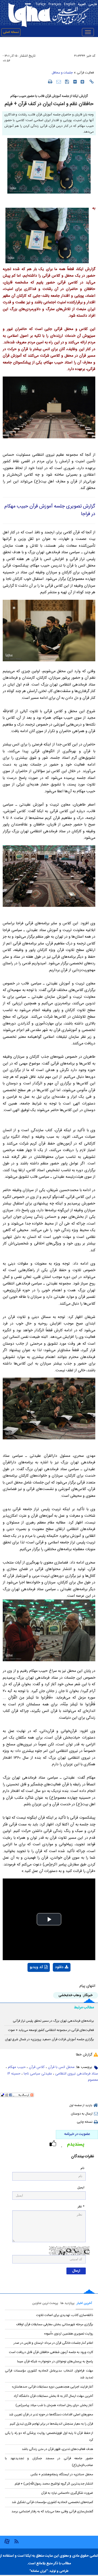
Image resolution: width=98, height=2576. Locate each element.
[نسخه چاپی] (50, 81)
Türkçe (41, 4)
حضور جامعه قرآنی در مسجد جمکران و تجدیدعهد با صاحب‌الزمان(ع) (49, 2462)
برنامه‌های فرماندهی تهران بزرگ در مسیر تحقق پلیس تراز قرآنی (53, 2021)
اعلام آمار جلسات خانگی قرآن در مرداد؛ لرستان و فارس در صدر (53, 2343)
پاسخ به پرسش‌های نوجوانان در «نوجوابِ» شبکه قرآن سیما (55, 2361)
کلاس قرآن (37, 2067)
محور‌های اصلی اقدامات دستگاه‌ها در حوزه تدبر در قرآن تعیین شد (51, 2415)
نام (82, 2168)
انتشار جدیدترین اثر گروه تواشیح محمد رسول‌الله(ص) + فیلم (54, 2484)
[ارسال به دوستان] (59, 82)
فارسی (93, 4)
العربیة (82, 4)
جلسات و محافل (62, 73)
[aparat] (7, 2543)
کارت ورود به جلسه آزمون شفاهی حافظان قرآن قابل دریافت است (51, 2352)
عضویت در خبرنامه (77, 2134)
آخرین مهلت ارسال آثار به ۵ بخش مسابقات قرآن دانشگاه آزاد (53, 2396)
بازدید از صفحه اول (81, 2106)
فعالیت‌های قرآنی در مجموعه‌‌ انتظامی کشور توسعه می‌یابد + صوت (51, 2030)
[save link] (67, 82)
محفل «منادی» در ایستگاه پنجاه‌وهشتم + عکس (62, 2474)
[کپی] (92, 82)
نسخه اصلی (11, 32)
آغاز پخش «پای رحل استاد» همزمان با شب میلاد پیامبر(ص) (54, 2405)
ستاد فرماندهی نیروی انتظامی (77, 2074)
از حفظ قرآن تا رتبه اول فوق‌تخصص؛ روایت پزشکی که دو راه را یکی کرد (49, 2436)
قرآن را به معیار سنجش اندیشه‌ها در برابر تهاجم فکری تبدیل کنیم (51, 2424)
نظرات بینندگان (82, 2157)
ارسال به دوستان (82, 2114)
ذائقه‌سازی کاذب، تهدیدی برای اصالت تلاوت (65, 2315)
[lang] (29, 4)
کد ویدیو (36, 1967)
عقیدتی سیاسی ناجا (38, 2074)
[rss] (16, 2541)
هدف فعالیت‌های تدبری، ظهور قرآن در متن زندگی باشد (57, 2449)
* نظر (81, 2207)
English (70, 4)
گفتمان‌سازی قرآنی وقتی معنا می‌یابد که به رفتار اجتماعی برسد (52, 2511)
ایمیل (81, 2188)
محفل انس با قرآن (61, 2067)
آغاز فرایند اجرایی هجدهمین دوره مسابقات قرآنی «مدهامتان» (52, 2387)
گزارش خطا (84, 2055)
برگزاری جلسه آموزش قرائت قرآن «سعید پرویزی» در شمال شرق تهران (49, 2039)
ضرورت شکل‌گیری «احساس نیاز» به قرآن (67, 2493)
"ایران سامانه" (39, 2571)
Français (55, 4)
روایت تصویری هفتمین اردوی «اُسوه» (68, 2334)
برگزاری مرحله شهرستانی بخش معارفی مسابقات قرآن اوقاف (55, 2324)
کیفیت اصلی (51, 1981)
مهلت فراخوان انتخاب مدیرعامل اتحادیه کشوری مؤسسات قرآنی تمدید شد (49, 2374)
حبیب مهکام (17, 2067)
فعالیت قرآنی (85, 73)
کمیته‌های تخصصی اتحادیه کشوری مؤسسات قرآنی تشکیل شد (52, 2502)
